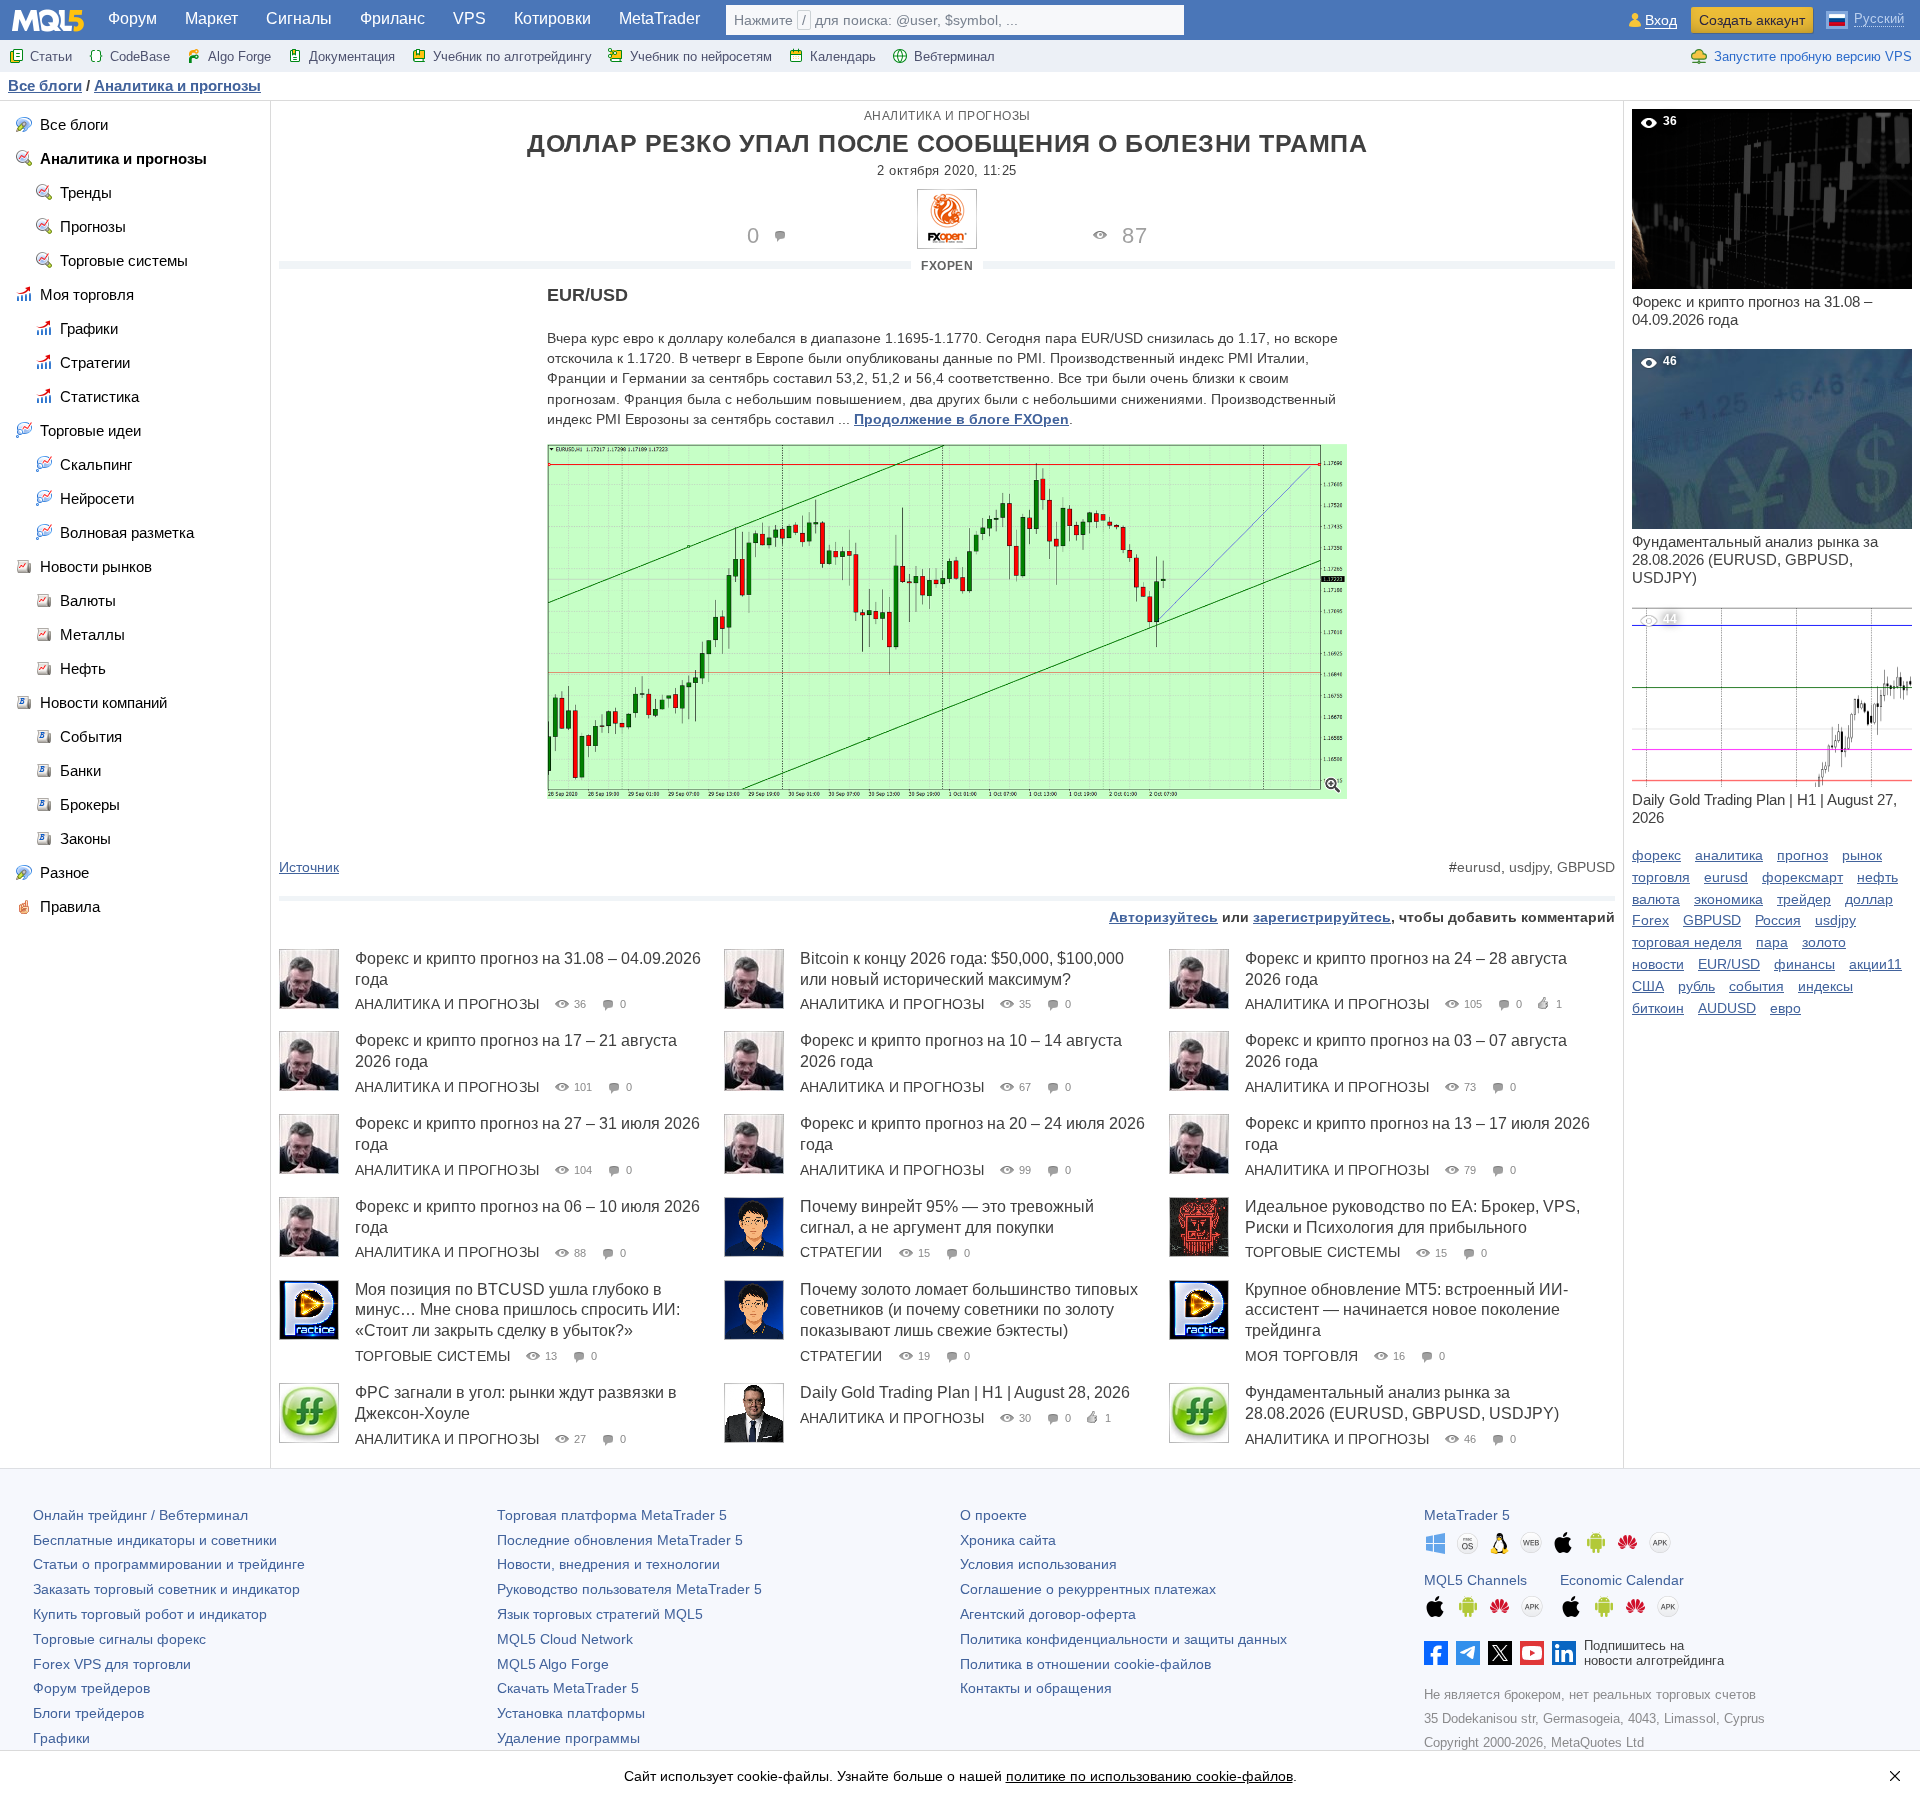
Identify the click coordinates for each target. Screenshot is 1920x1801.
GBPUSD (1586, 867)
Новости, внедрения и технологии (608, 1564)
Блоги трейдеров (88, 1713)
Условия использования (1038, 1564)
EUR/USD (1729, 964)
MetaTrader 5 (1467, 1515)
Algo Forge (239, 56)
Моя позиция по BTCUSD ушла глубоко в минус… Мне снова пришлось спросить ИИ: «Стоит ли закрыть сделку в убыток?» (517, 1310)
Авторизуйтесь (1163, 917)
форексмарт (1802, 877)
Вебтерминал (954, 56)
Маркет (211, 18)
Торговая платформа (612, 1515)
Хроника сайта (1008, 1540)
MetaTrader (659, 18)
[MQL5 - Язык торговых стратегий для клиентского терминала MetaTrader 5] (48, 20)
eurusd (1479, 867)
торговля (1661, 877)
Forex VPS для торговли (112, 1664)
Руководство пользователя (629, 1589)
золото (1824, 942)
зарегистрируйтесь (1322, 917)
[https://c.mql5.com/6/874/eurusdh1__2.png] (947, 620)
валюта (1656, 899)
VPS (469, 18)
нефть (1877, 877)
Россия (1778, 920)
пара (1772, 942)
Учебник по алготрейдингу (512, 56)
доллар (1869, 899)
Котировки (552, 18)
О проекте (993, 1515)
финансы (1804, 964)
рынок (1862, 855)
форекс (1656, 855)
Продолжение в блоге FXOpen (961, 419)
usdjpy (1529, 867)
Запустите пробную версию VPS (1813, 56)
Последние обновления (620, 1540)
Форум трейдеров (91, 1688)
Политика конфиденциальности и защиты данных (1123, 1639)
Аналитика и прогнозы (947, 116)
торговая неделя (1687, 942)
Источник (309, 867)
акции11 (1875, 964)
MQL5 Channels (1475, 1580)
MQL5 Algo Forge (553, 1664)
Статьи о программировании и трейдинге (169, 1564)
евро (1785, 1008)
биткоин (1658, 1008)
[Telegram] (1468, 1653)
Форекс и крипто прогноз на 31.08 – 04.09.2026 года (1752, 221)
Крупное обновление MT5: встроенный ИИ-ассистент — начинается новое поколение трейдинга (1406, 1310)
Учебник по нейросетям (701, 56)
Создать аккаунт (1752, 20)
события (1756, 986)
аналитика (1729, 855)
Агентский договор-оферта (1048, 1614)
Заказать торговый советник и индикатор (166, 1589)
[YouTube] (1532, 1653)
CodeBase (140, 56)
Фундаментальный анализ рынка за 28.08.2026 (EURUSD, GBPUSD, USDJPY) (1755, 470)
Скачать (568, 1688)
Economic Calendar (1622, 1580)
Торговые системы (1322, 1252)
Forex (1650, 920)
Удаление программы (568, 1738)
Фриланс (392, 18)
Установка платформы (571, 1713)
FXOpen (947, 266)
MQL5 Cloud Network (565, 1639)
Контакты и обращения (1036, 1688)
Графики (61, 1738)
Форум (132, 18)
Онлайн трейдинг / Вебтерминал (140, 1515)
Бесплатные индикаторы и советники (155, 1540)
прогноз (1802, 855)
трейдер (1804, 899)
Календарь (843, 56)
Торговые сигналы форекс (119, 1639)
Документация (352, 56)
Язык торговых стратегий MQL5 (600, 1614)
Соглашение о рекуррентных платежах (1088, 1589)
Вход (1661, 20)
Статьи (51, 56)
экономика (1728, 899)
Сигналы (299, 18)
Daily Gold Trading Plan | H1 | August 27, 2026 (1764, 719)
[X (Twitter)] (1500, 1653)
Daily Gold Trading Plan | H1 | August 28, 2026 (965, 1392)
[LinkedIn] (1564, 1653)
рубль (1696, 986)
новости (1658, 964)
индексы (1825, 986)
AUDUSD (1727, 1008)
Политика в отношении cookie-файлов (1085, 1664)
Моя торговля (1301, 1356)
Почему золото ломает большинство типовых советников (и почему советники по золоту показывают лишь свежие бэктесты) (969, 1310)
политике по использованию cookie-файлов (1149, 1776)
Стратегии (841, 1252)
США (1648, 986)
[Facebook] (1436, 1653)
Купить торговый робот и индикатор (150, 1614)
